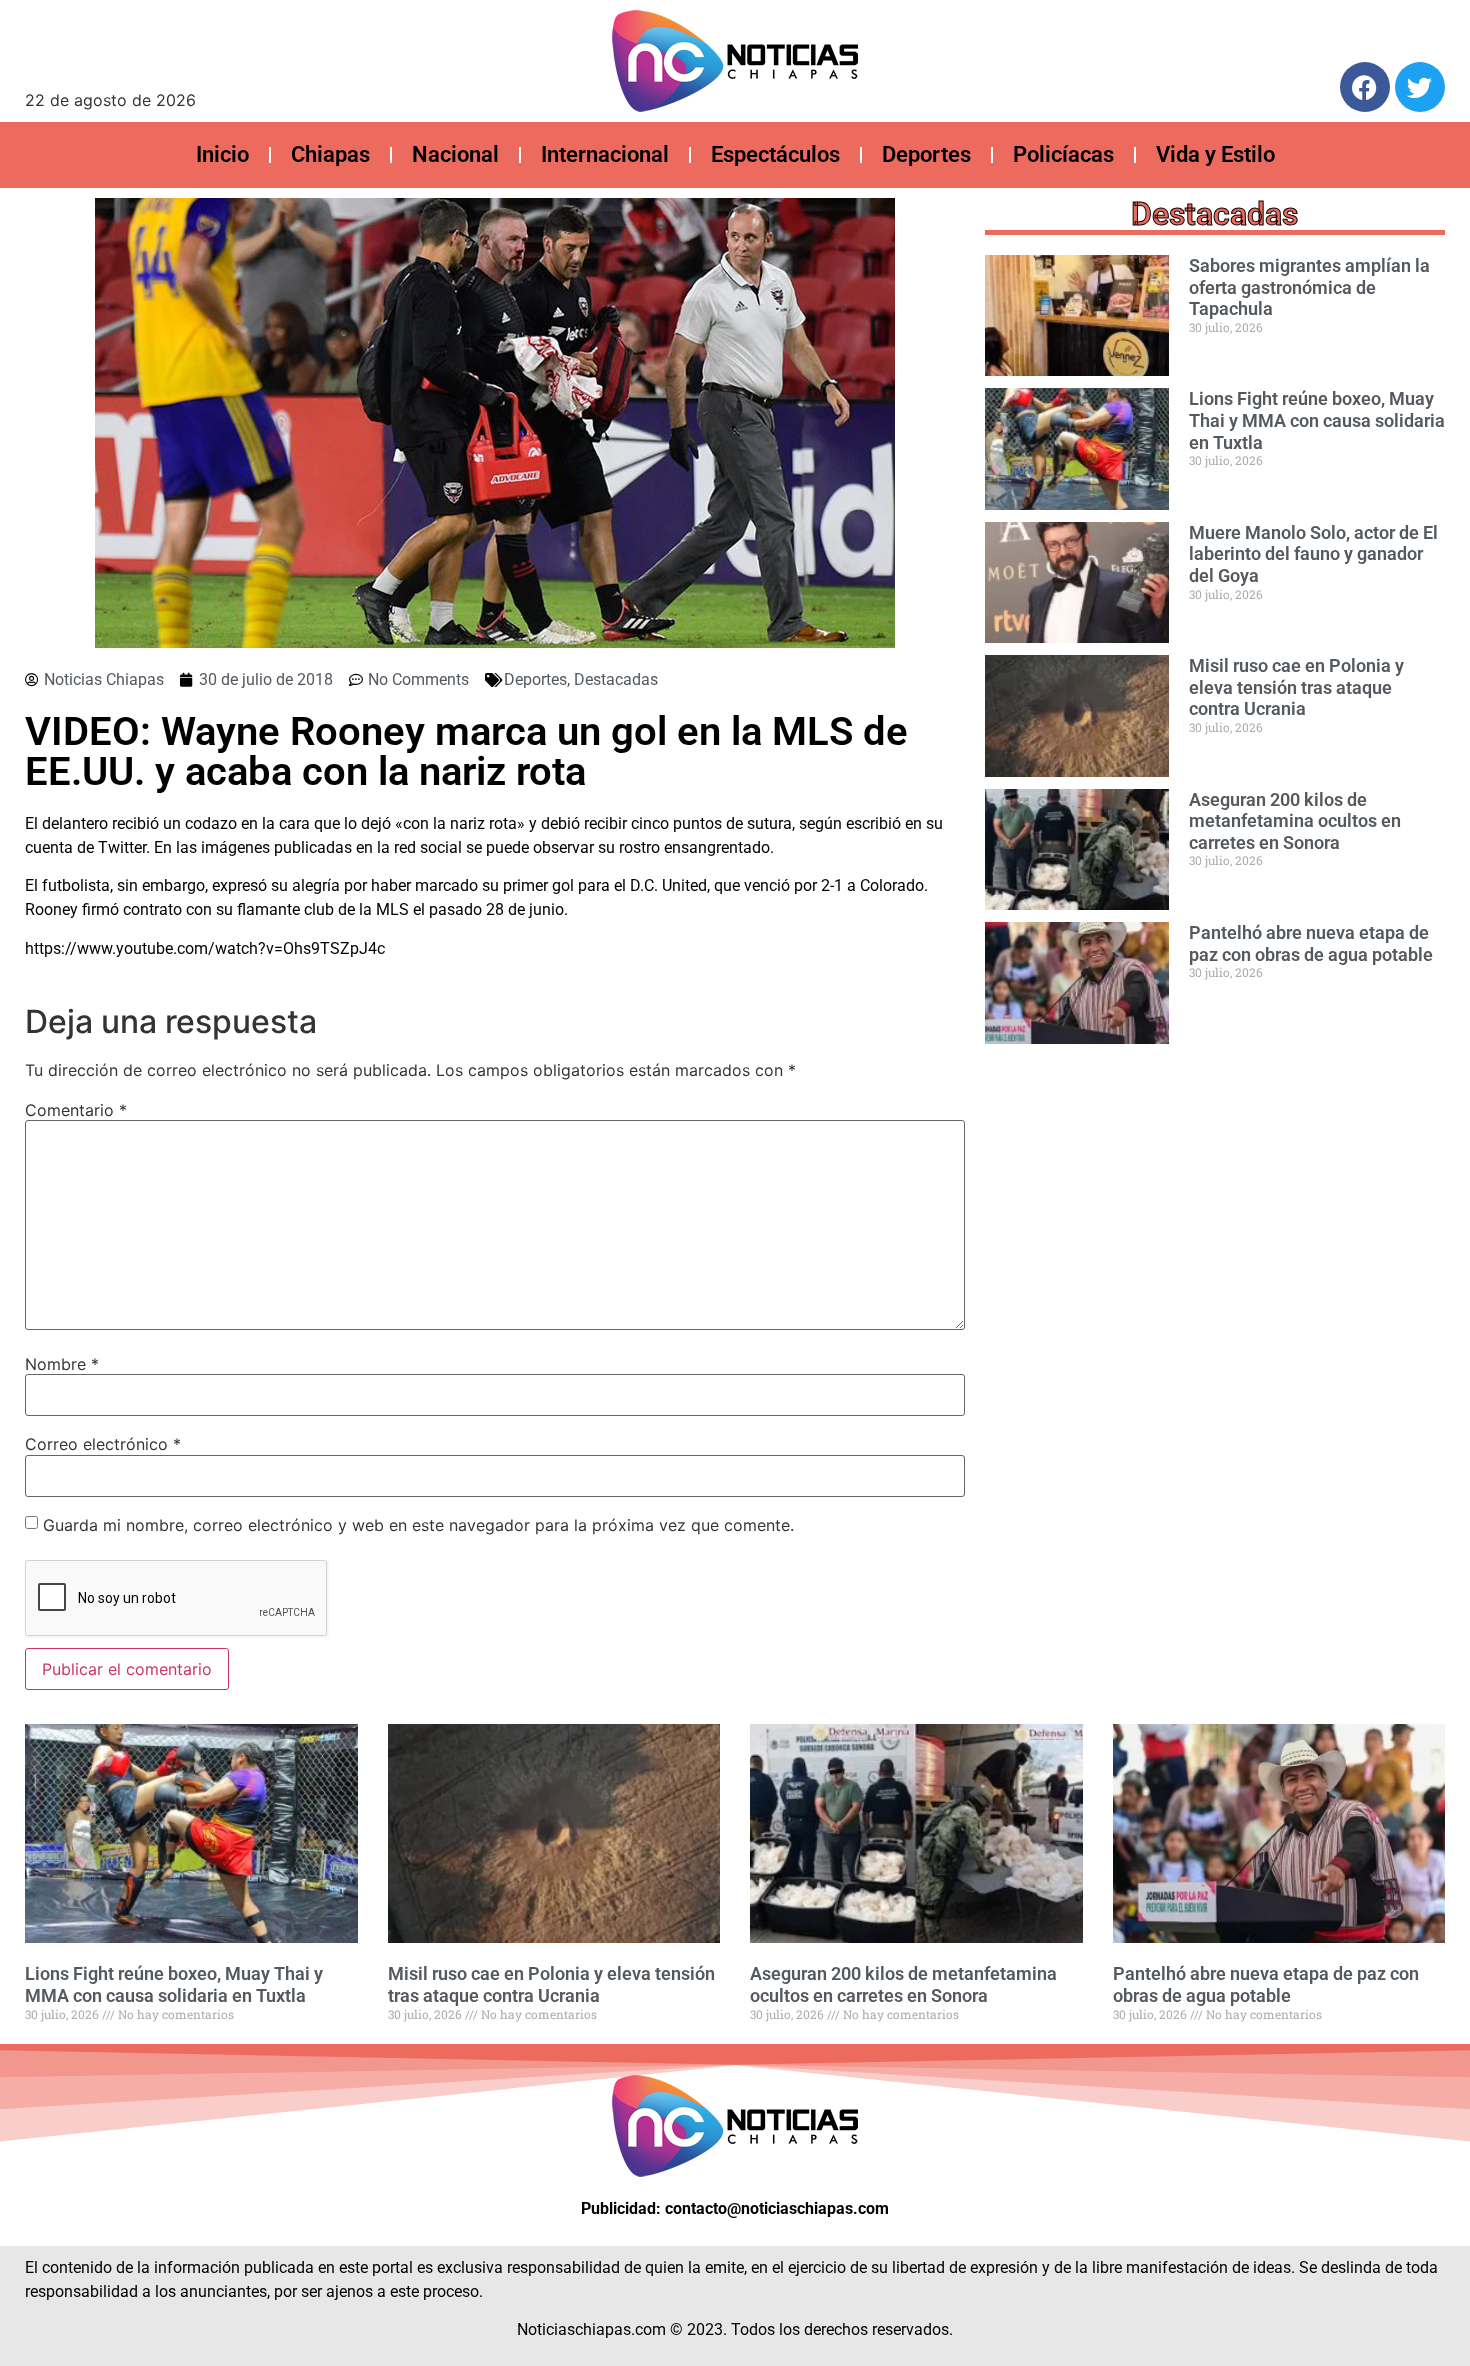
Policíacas (1063, 154)
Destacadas (616, 679)
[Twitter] (1420, 87)
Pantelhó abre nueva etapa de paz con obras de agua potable (1311, 943)
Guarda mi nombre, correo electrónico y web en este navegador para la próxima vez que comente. (418, 1525)
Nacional (455, 154)
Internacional (605, 154)
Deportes (926, 154)
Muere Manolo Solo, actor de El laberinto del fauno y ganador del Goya (1313, 554)
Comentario (76, 1110)
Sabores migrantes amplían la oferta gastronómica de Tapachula (1309, 287)
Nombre (62, 1364)
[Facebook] (1365, 87)
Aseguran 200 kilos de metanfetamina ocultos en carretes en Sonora (1295, 821)
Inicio (222, 154)
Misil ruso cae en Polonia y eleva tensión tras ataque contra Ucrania (1296, 687)
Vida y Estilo (1215, 154)
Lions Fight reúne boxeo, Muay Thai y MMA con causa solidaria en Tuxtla (1317, 420)
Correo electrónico (103, 1444)
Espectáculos (775, 154)
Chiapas (330, 154)
